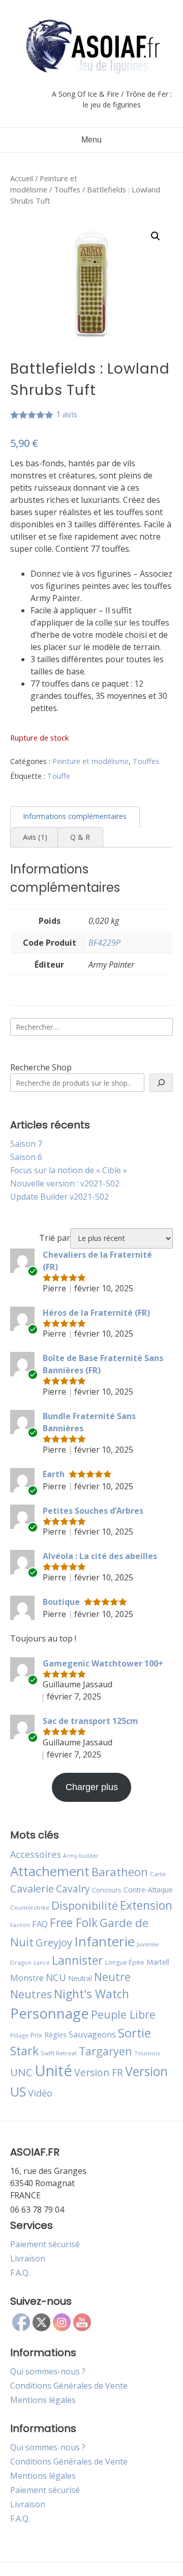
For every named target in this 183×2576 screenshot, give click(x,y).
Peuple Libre (123, 2014)
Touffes (67, 189)
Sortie (134, 2033)
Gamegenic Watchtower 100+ (103, 1663)
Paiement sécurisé (45, 2244)
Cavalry (73, 1889)
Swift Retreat (59, 2053)
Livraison (28, 2258)
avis (67, 414)
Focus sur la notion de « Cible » (69, 1170)
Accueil (22, 178)
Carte (158, 1874)
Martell (158, 1962)
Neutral (80, 1978)
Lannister (78, 1960)
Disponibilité (85, 1905)
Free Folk (74, 1922)
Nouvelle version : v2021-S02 (65, 1183)
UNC (21, 2072)
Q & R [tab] (80, 837)
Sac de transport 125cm (90, 1721)
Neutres (31, 1994)
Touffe (59, 776)
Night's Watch (91, 1994)
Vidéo (40, 2093)
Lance (42, 1963)
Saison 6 (26, 1157)
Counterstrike (30, 1907)
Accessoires (36, 1854)
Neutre (112, 1977)
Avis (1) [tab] (35, 837)
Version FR (99, 2072)
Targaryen (105, 2051)
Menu (91, 140)
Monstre (27, 1978)
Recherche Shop (41, 1067)
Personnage (50, 2013)
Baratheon (120, 1872)
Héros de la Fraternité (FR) (96, 1313)
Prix (36, 2035)
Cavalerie (32, 1889)
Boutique (61, 1602)
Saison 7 (26, 1144)
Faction (20, 1925)
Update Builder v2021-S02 (59, 1197)
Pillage (19, 2035)
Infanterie (104, 1941)
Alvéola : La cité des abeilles (100, 1556)
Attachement (50, 1871)
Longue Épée (125, 1962)
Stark (24, 2051)
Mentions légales (43, 2400)
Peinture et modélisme (90, 761)
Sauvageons (92, 2034)
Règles (55, 2035)
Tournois (147, 2053)
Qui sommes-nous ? (48, 2371)
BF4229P (104, 943)
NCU (56, 1977)
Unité (53, 2071)
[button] (156, 236)
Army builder (81, 1856)
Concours (107, 1890)
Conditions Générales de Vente (69, 2386)
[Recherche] (161, 1083)
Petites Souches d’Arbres (93, 1511)
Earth (54, 1474)
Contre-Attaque (148, 1890)
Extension (146, 1905)
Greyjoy (54, 1942)
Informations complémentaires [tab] (75, 816)
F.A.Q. (20, 2273)
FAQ (40, 1924)
